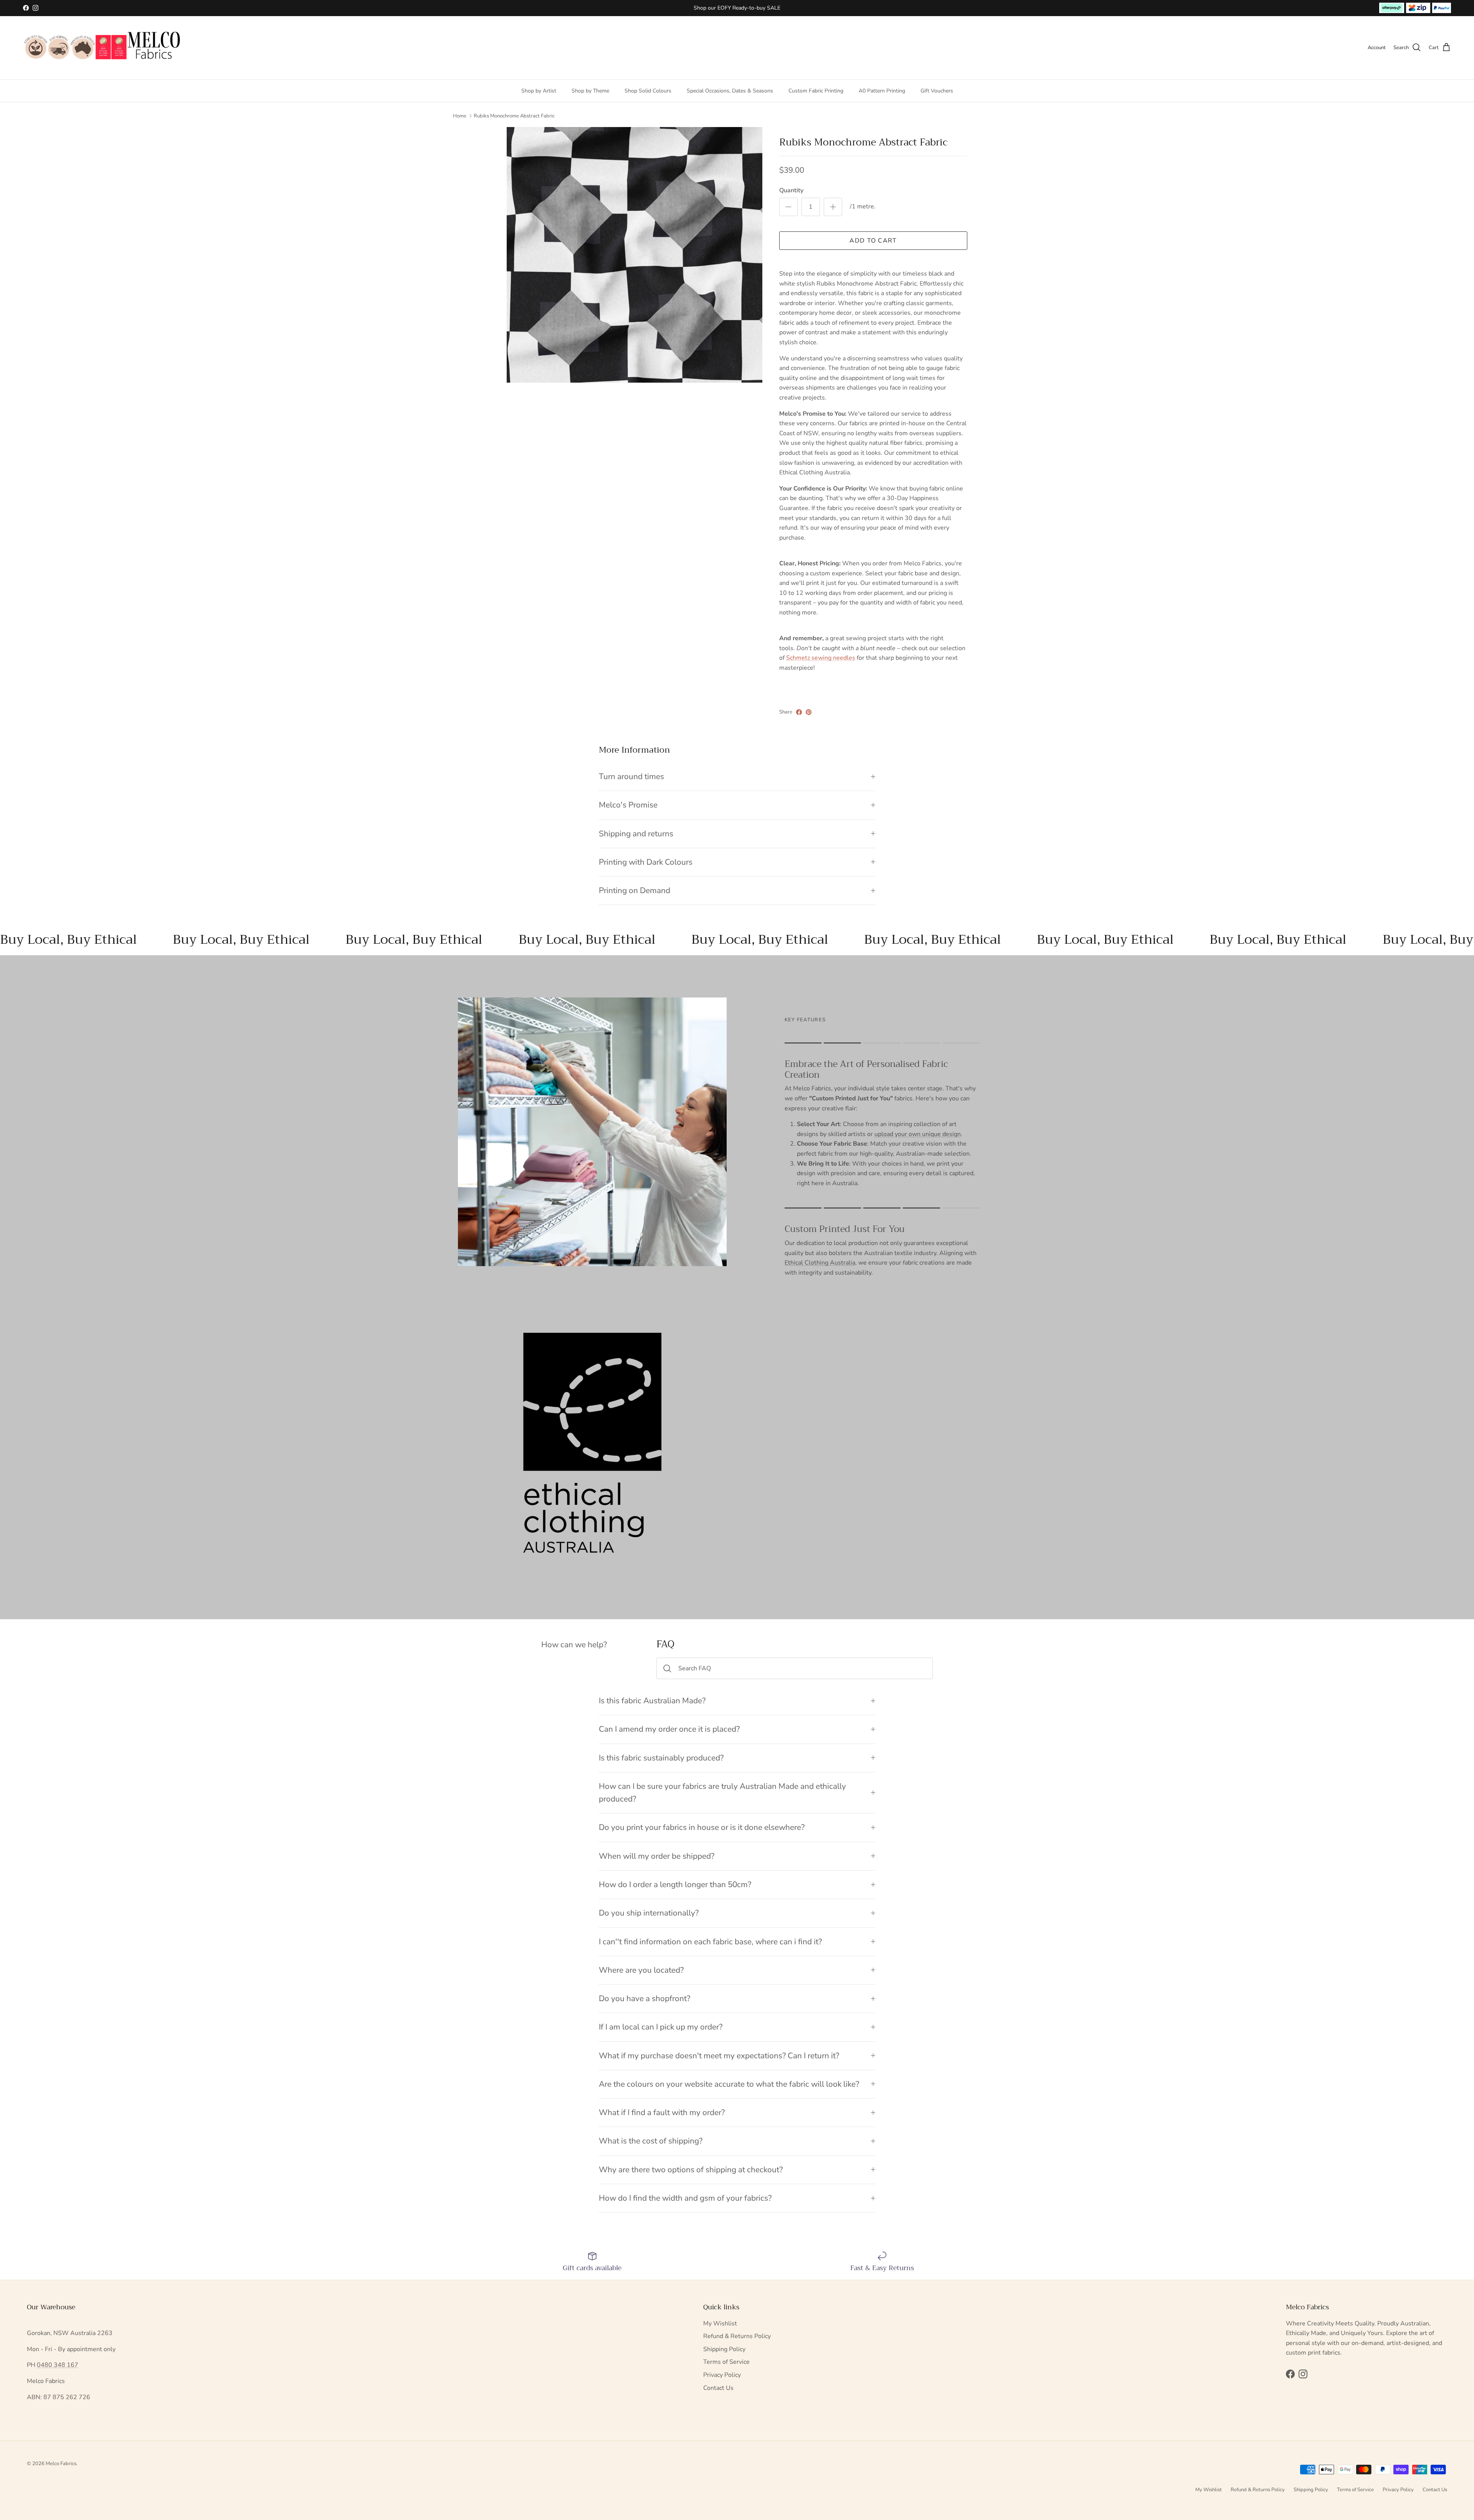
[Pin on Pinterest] (809, 712)
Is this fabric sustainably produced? (661, 1758)
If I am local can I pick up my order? (661, 2027)
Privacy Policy (722, 2375)
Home (460, 116)
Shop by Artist (539, 90)
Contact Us (718, 2388)
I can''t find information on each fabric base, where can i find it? (710, 1942)
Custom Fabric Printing (816, 90)
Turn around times (631, 776)
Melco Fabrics (61, 2464)
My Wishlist (720, 2323)
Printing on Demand (635, 890)
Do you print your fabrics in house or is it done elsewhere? (702, 1827)
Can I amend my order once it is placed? (669, 1729)
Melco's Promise (628, 805)
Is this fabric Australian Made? (652, 1701)
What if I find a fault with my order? (662, 2112)
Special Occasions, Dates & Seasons (730, 90)
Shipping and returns (636, 834)
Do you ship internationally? (649, 1913)
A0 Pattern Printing (882, 90)
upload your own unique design (918, 1134)
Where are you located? (641, 1970)
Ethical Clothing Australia (820, 1263)
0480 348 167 (58, 2365)
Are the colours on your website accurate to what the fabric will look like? (729, 2084)
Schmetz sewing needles (821, 658)
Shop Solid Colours (648, 90)
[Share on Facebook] (799, 712)
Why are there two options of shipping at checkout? (691, 2170)
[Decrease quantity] (788, 207)
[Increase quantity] (833, 207)
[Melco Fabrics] (103, 48)
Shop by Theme (590, 90)
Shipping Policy (724, 2349)
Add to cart (873, 241)
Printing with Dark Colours (646, 862)
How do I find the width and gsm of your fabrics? (685, 2198)
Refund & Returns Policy (737, 2336)
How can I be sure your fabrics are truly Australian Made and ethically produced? (722, 1793)
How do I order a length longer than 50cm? (675, 1884)
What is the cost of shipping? (651, 2141)
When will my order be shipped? (657, 1856)
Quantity (791, 190)
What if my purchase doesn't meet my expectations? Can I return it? (719, 2056)
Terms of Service (726, 2362)
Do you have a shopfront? (644, 1998)
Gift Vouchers (937, 90)
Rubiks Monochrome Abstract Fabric (514, 116)
